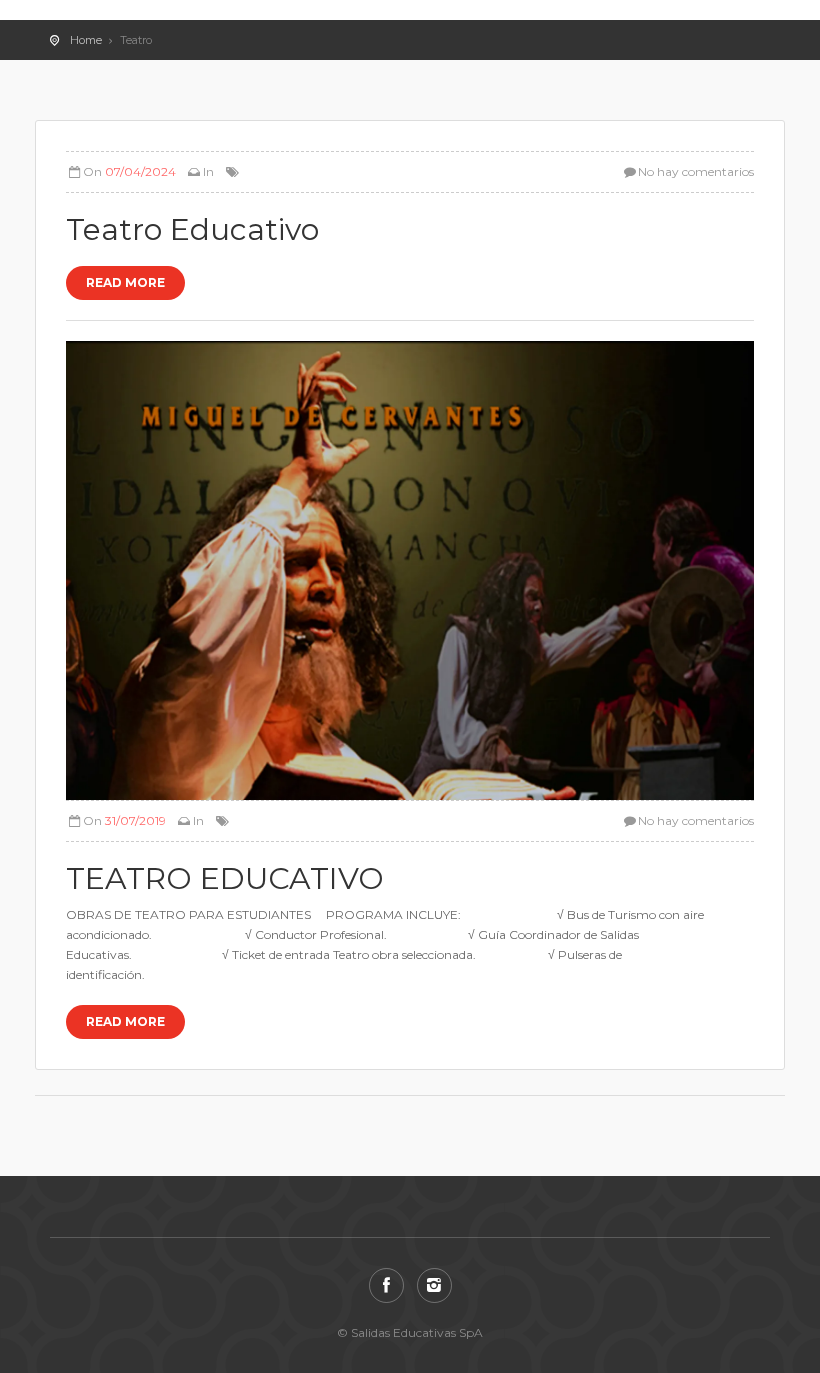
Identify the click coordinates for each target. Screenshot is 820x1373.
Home (86, 40)
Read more (125, 282)
